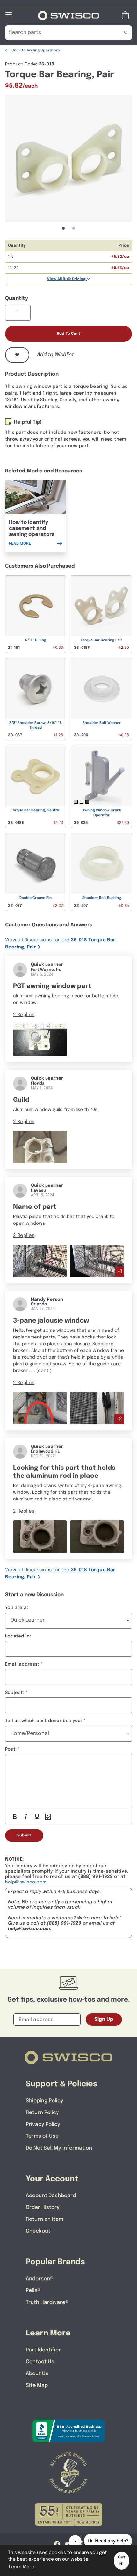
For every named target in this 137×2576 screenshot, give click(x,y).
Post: (11, 1749)
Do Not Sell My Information (59, 2148)
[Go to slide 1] (63, 228)
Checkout (38, 2231)
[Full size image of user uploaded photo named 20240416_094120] (40, 1261)
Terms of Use (42, 2136)
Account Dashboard (51, 2196)
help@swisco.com (26, 1882)
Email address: (22, 1664)
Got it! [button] (122, 2561)
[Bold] (15, 1817)
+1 (120, 1272)
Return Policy (42, 2113)
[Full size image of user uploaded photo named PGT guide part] (40, 1040)
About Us (37, 2374)
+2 (119, 1419)
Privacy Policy (43, 2124)
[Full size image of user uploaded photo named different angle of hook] (97, 1408)
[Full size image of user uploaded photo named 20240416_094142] (97, 1261)
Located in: (18, 1636)
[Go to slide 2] (74, 228)
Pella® (33, 2291)
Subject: (15, 1693)
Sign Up (104, 2019)
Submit (24, 1836)
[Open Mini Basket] (127, 15)
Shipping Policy (45, 2101)
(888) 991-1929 (64, 1923)
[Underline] (37, 1817)
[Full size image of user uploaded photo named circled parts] (40, 1408)
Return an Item (44, 2219)
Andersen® (40, 2279)
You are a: (17, 1608)
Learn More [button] (22, 2567)
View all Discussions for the (60, 944)
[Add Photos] (48, 1817)
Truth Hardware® (47, 2302)
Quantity (17, 299)
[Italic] (26, 1817)
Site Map (37, 2385)
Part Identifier (43, 2350)
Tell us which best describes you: (44, 1721)
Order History (43, 2208)
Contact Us (40, 2362)
